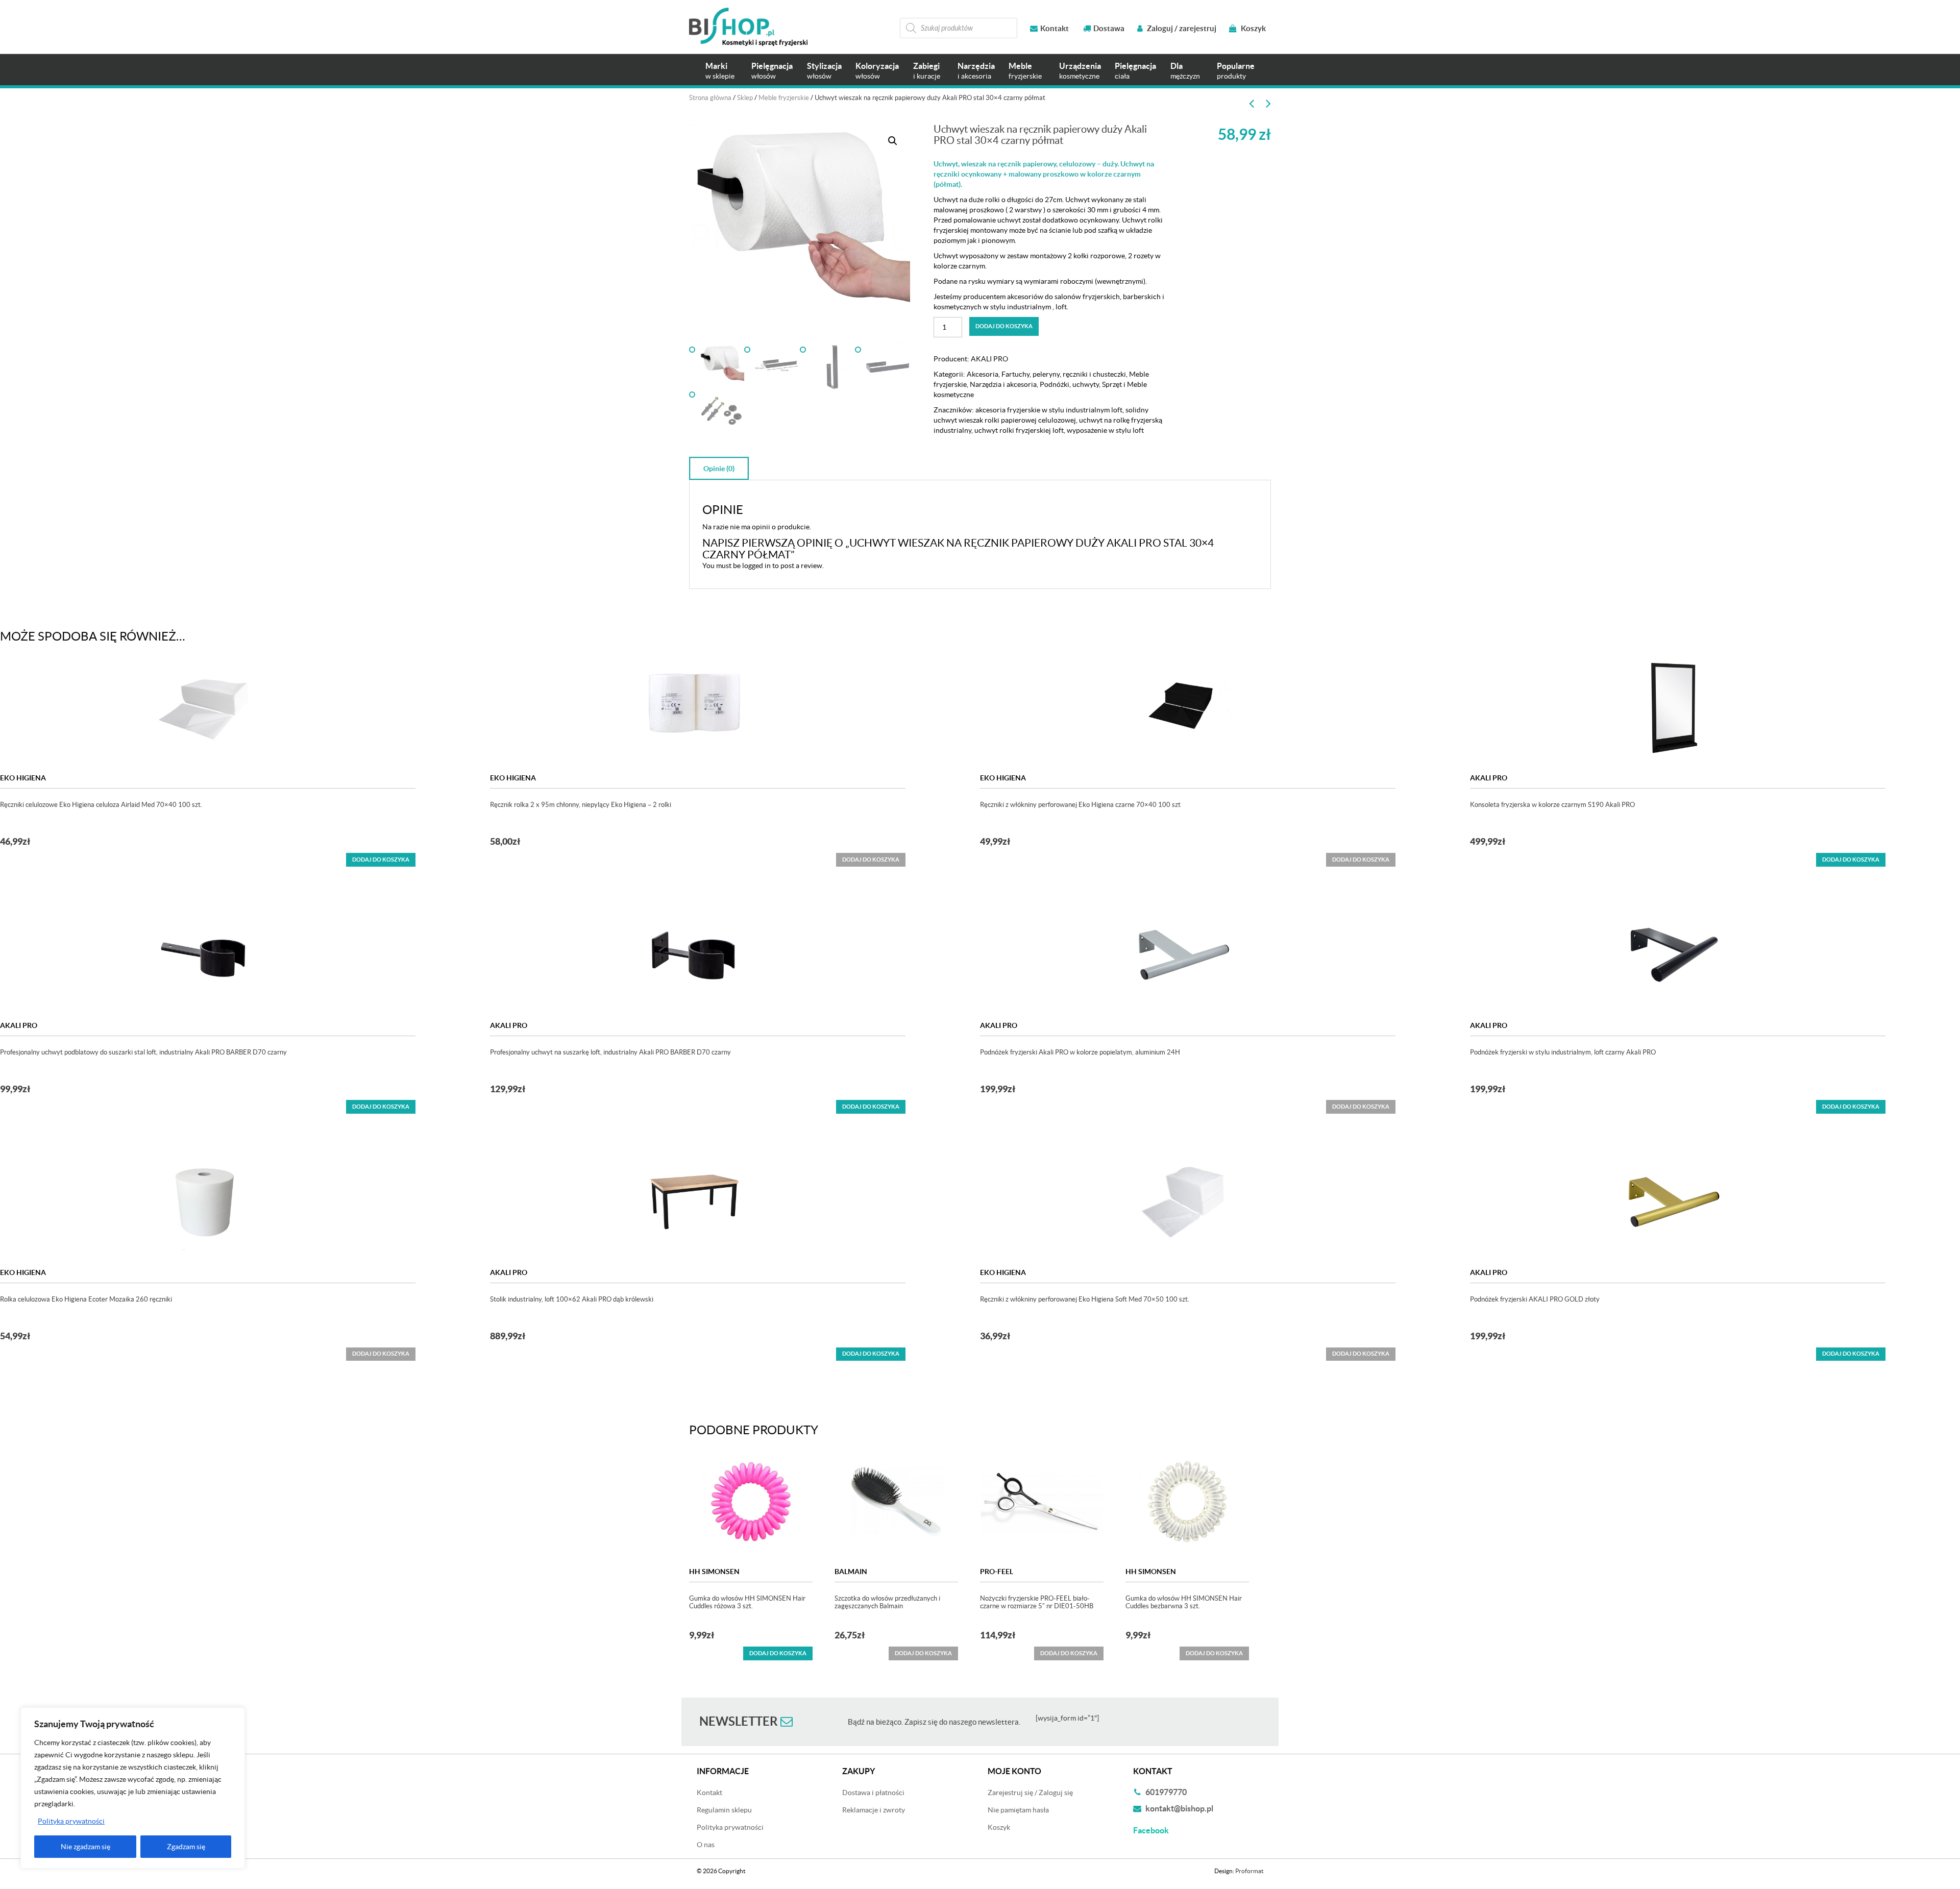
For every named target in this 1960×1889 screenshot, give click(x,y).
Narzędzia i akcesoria (1003, 384)
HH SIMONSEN (714, 1572)
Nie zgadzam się (85, 1847)
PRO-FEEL (997, 1572)
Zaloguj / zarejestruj (1181, 28)
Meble (1025, 71)
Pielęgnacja (772, 71)
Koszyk (1253, 28)
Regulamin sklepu (724, 1810)
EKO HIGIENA (23, 778)
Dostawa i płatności (873, 1793)
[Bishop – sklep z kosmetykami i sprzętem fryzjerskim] (748, 27)
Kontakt (1055, 28)
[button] (893, 141)
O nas (706, 1845)
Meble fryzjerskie (784, 98)
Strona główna (710, 98)
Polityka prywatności (71, 1821)
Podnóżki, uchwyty (1069, 384)
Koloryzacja (877, 71)
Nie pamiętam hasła (1018, 1810)
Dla (1185, 71)
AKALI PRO (989, 359)
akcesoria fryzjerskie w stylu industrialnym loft (1049, 410)
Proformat (1249, 1871)
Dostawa (1109, 28)
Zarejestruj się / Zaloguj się (1030, 1793)
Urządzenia (1080, 71)
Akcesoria (983, 374)
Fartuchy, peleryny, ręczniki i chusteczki (1064, 374)
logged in (756, 566)
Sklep (745, 98)
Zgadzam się (186, 1847)
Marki (720, 71)
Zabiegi (927, 71)
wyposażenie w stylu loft (1105, 430)
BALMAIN (851, 1572)
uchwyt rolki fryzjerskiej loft (1019, 430)
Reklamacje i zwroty (874, 1810)
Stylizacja (824, 71)
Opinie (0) (719, 469)
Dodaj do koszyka (1004, 326)
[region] (133, 1788)
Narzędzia (976, 71)
